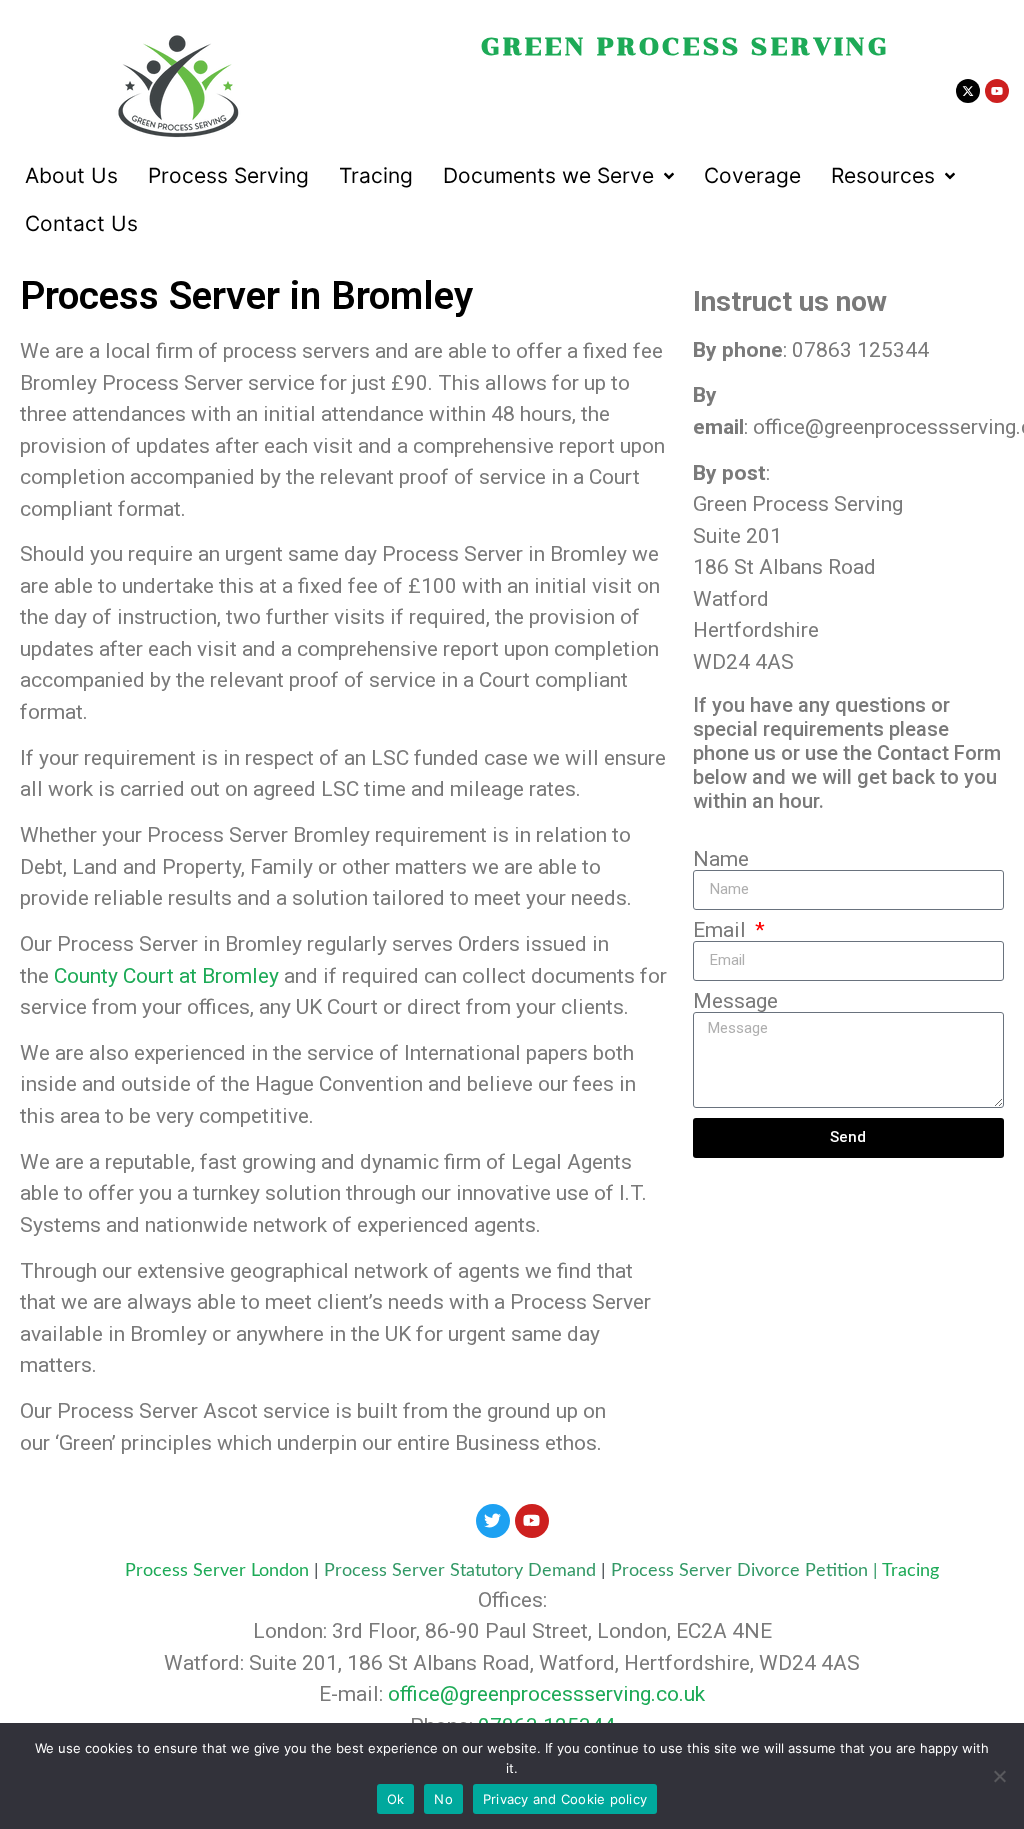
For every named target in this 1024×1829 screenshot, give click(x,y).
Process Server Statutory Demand (462, 1571)
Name (721, 859)
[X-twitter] (968, 91)
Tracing (910, 1571)
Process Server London (217, 1571)
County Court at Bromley (166, 976)
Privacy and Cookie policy (565, 1799)
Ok (396, 1799)
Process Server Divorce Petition (739, 1571)
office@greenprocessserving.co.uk (546, 1694)
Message (735, 1001)
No (443, 1799)
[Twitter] (493, 1521)
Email (722, 930)
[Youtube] (997, 91)
